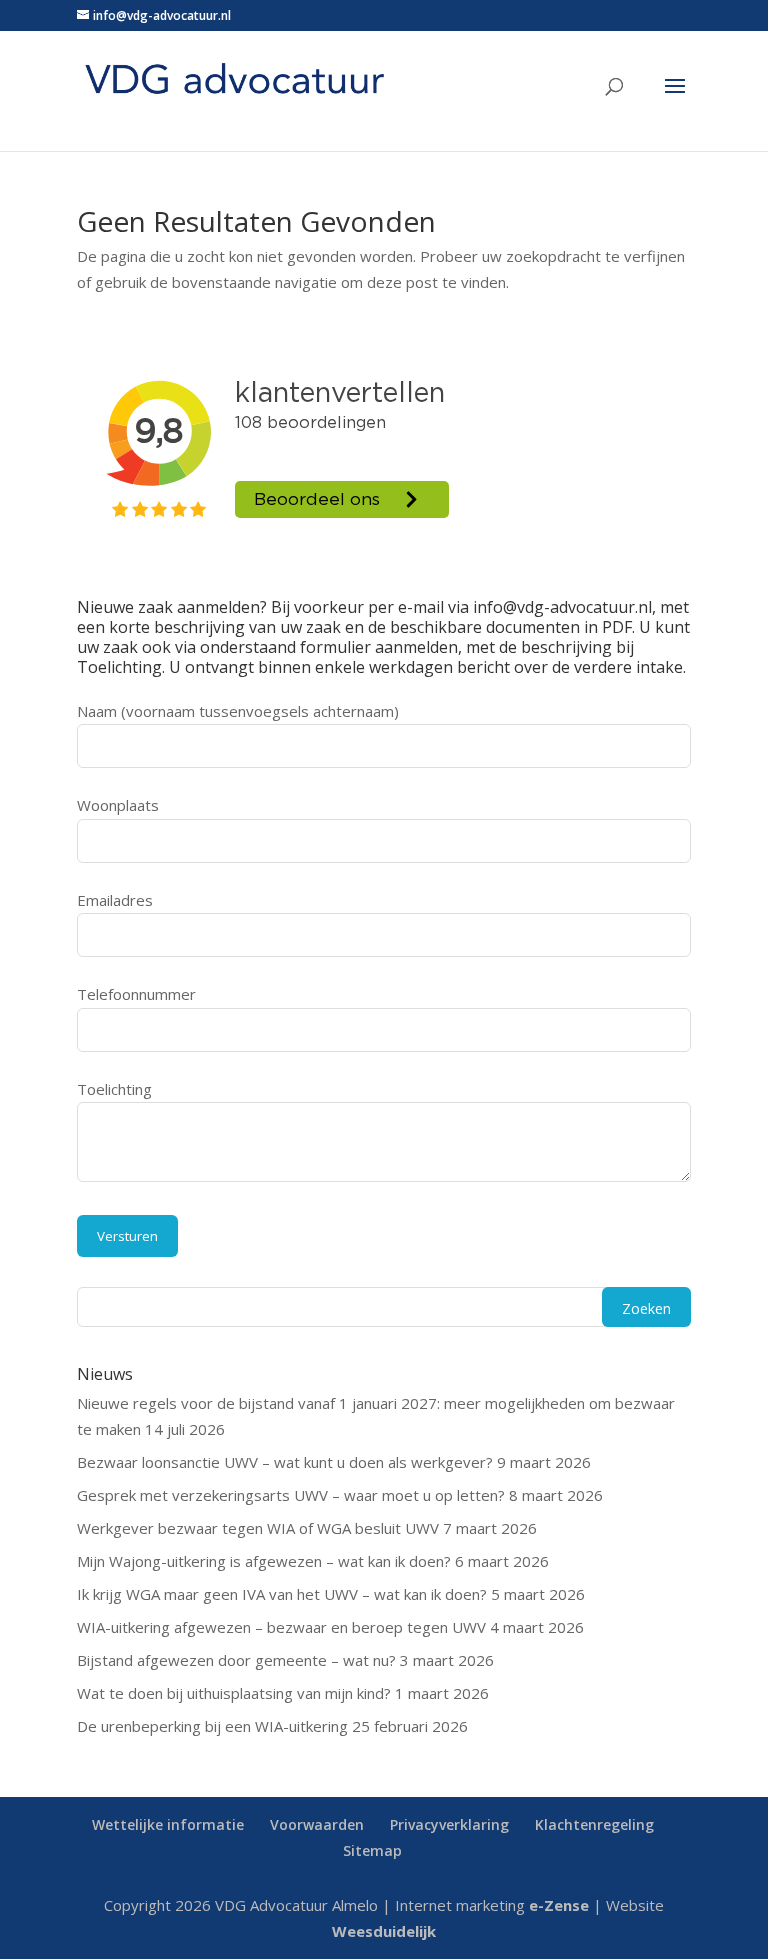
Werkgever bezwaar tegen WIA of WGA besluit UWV (258, 1528)
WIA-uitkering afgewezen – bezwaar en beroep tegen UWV (281, 1627)
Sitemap (372, 1850)
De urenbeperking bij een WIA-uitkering (212, 1726)
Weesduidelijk (384, 1931)
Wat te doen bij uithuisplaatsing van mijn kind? (234, 1693)
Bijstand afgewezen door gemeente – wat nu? (236, 1660)
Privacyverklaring (449, 1824)
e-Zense (559, 1905)
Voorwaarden (317, 1824)
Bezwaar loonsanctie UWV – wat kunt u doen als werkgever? (285, 1462)
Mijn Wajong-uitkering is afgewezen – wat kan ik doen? (264, 1561)
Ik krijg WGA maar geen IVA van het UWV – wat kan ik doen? (282, 1594)
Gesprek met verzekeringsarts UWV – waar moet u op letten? (291, 1495)
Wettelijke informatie (168, 1824)
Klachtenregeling (594, 1824)
